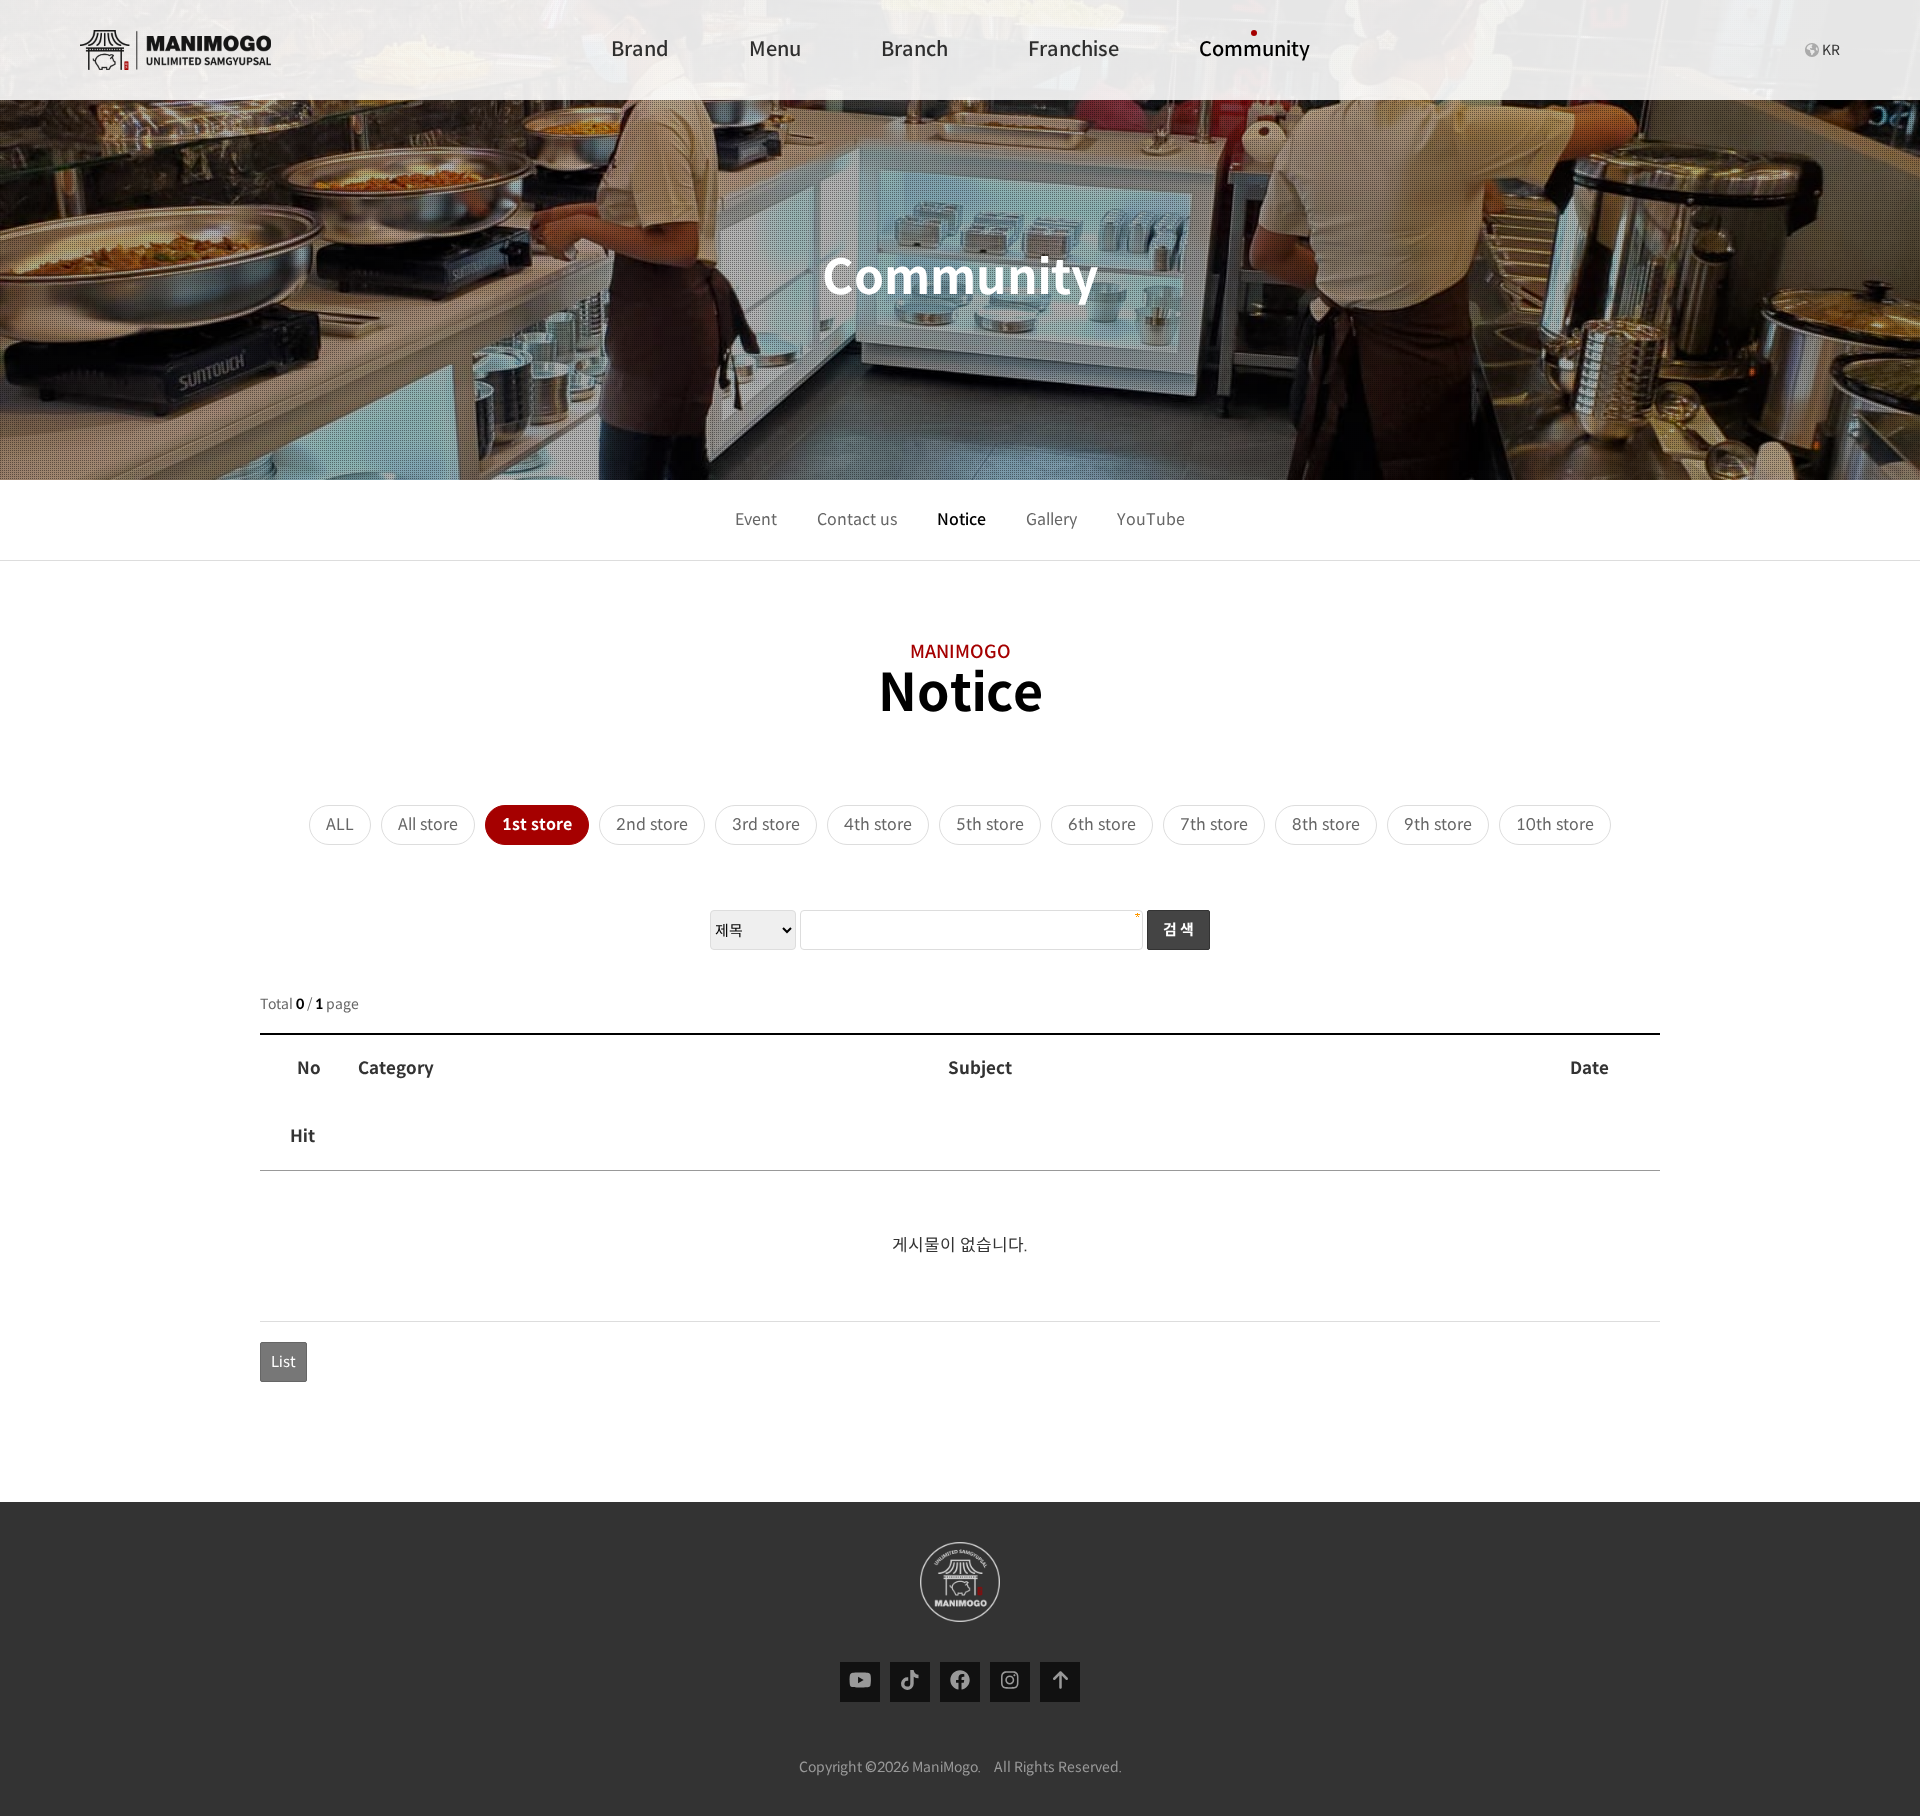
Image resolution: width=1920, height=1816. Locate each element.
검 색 (1178, 929)
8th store (1326, 824)
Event (756, 519)
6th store (1102, 824)
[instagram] (1010, 1681)
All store (428, 824)
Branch (914, 49)
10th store (1555, 824)
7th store (1214, 824)
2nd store (652, 824)
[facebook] (960, 1681)
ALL (340, 824)
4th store (878, 824)
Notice (961, 519)
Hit (302, 1136)
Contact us (857, 519)
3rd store (766, 824)
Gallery (1051, 519)
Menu (775, 49)
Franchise (1073, 49)
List (283, 1361)
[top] (1060, 1681)
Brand (640, 49)
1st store (537, 824)
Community (1254, 49)
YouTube (1151, 519)
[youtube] (860, 1681)
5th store (990, 824)
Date (1589, 1068)
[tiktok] (910, 1681)
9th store (1438, 824)
